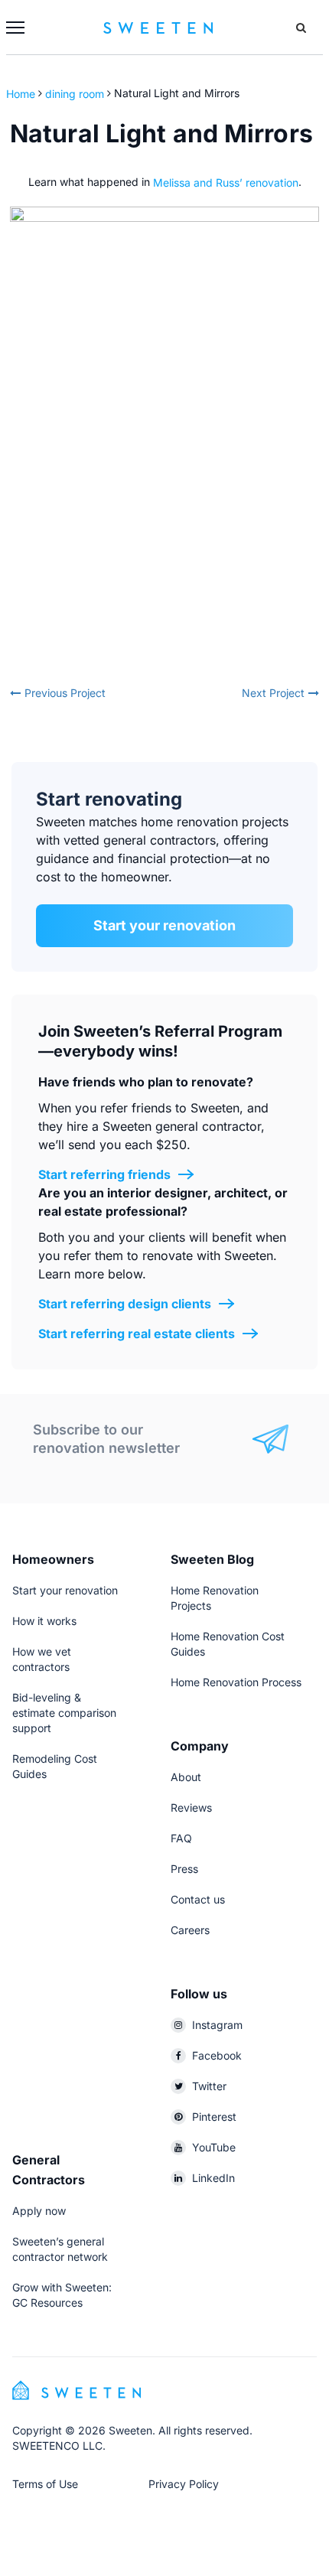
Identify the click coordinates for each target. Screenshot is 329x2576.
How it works (44, 1621)
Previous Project (65, 693)
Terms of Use (45, 2484)
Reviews (191, 1807)
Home (22, 93)
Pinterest (214, 2117)
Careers (190, 1930)
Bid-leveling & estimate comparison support (64, 1713)
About (186, 1777)
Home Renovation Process (236, 1682)
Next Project (273, 693)
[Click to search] (301, 28)
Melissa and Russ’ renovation (226, 182)
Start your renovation (164, 925)
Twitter (209, 2086)
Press (184, 1869)
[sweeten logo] (77, 2389)
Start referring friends (104, 1174)
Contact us (198, 1899)
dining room (75, 93)
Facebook (217, 2055)
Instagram (217, 2025)
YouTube (214, 2147)
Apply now (39, 2211)
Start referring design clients (125, 1304)
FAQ (181, 1838)
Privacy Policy (184, 2484)
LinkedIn (213, 2178)
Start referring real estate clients (137, 1334)
